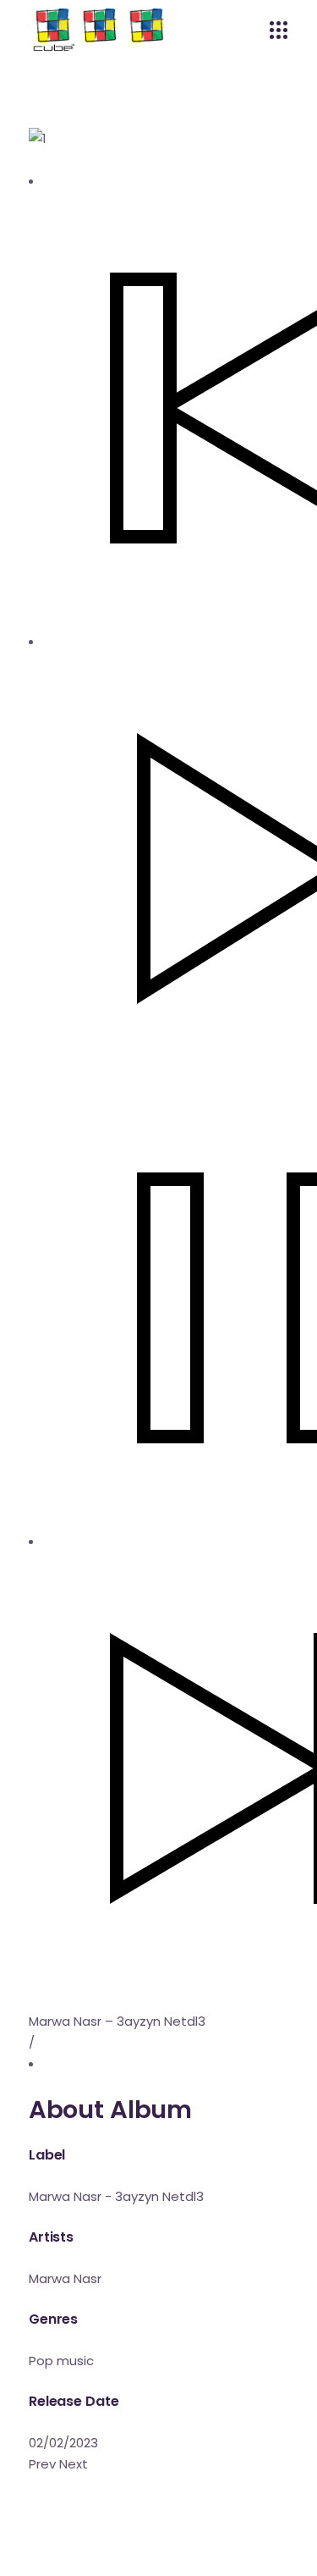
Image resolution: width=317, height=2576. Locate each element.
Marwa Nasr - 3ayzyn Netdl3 (116, 2196)
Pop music (61, 2361)
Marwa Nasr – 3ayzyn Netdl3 (117, 2021)
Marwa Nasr (65, 2278)
